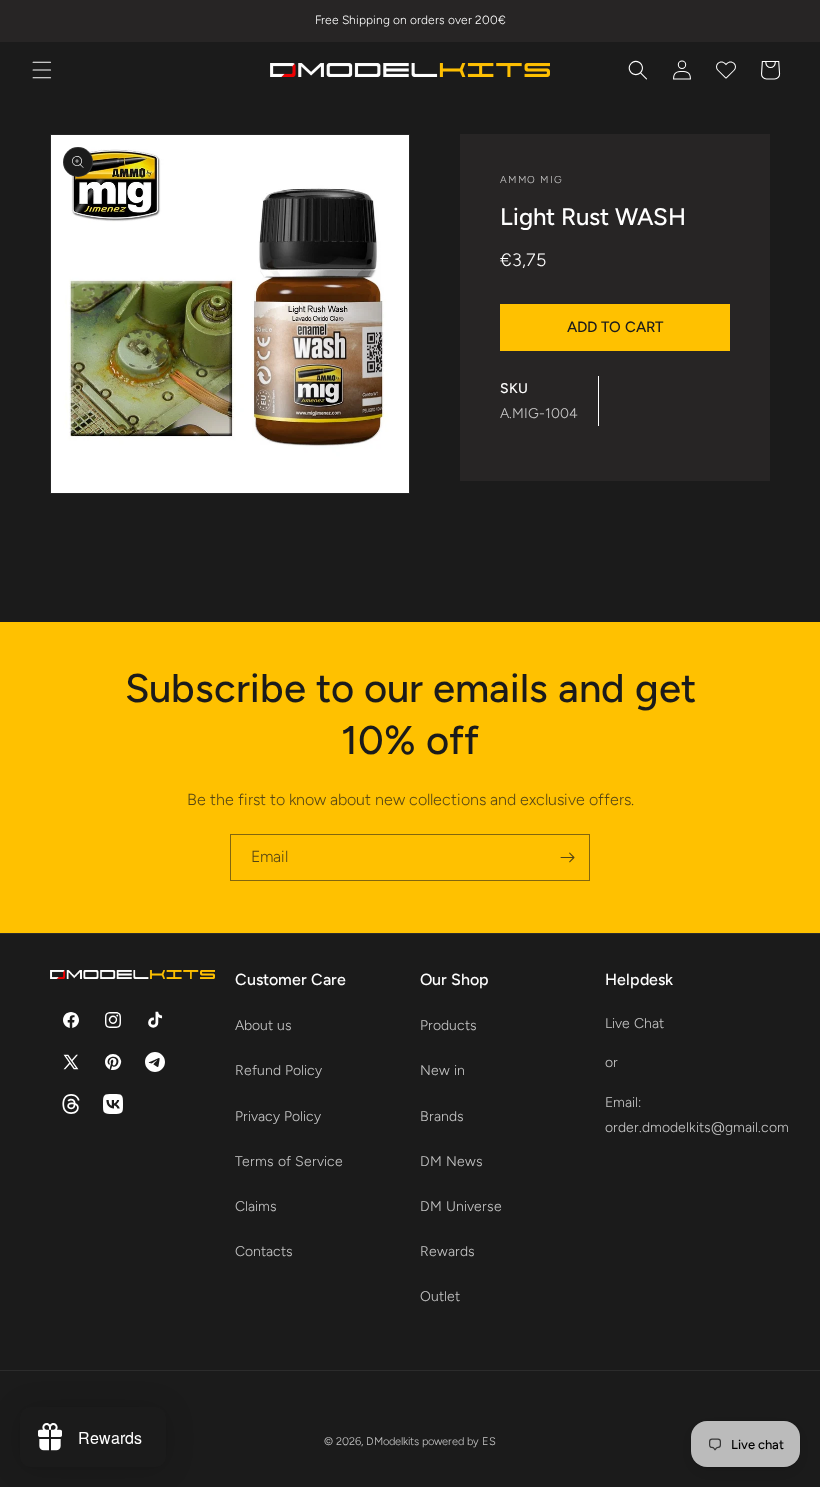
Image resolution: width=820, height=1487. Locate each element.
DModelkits (392, 1441)
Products (448, 1025)
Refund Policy (278, 1070)
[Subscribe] (567, 857)
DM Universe (461, 1206)
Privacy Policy (278, 1116)
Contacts (264, 1251)
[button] (42, 70)
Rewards (447, 1251)
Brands (442, 1116)
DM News (451, 1161)
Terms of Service (289, 1161)
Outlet (440, 1296)
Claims (256, 1206)
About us (263, 1025)
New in (442, 1070)
